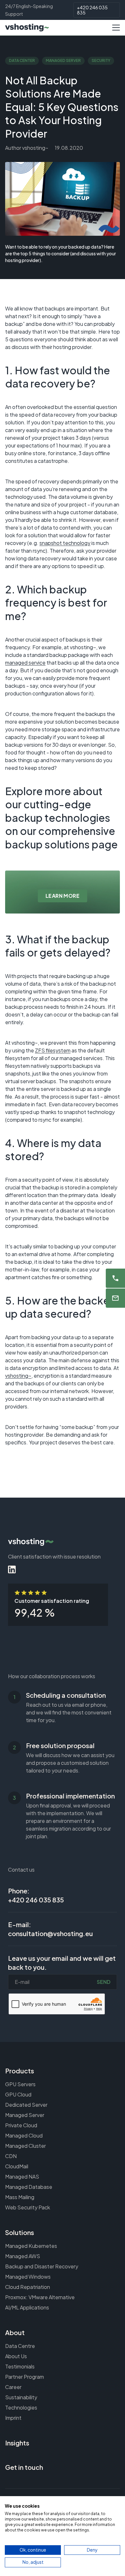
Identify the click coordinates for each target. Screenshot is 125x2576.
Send (104, 1982)
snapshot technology (65, 543)
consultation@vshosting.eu (50, 1933)
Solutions (20, 2232)
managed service (25, 663)
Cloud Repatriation (28, 2287)
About (15, 2332)
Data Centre (20, 2346)
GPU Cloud (18, 2094)
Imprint (13, 2418)
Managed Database (29, 2187)
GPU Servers (20, 2084)
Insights (17, 2443)
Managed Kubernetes (31, 2246)
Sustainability (21, 2397)
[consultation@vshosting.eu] (115, 1298)
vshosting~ (18, 1376)
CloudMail (17, 2166)
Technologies (21, 2407)
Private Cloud (21, 2125)
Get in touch (24, 2467)
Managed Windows (28, 2277)
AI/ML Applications (27, 2307)
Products (20, 2071)
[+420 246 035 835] (115, 1278)
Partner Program (25, 2377)
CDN (11, 2156)
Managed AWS (23, 2256)
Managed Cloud (24, 2135)
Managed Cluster (25, 2146)
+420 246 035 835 (92, 10)
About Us (16, 2356)
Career (13, 2387)
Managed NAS (22, 2176)
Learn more (63, 896)
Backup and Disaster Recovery (42, 2266)
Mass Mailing (20, 2197)
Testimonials (20, 2366)
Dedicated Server (26, 2105)
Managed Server (25, 2115)
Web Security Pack (28, 2207)
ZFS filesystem (53, 1050)
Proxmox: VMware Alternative (40, 2297)
